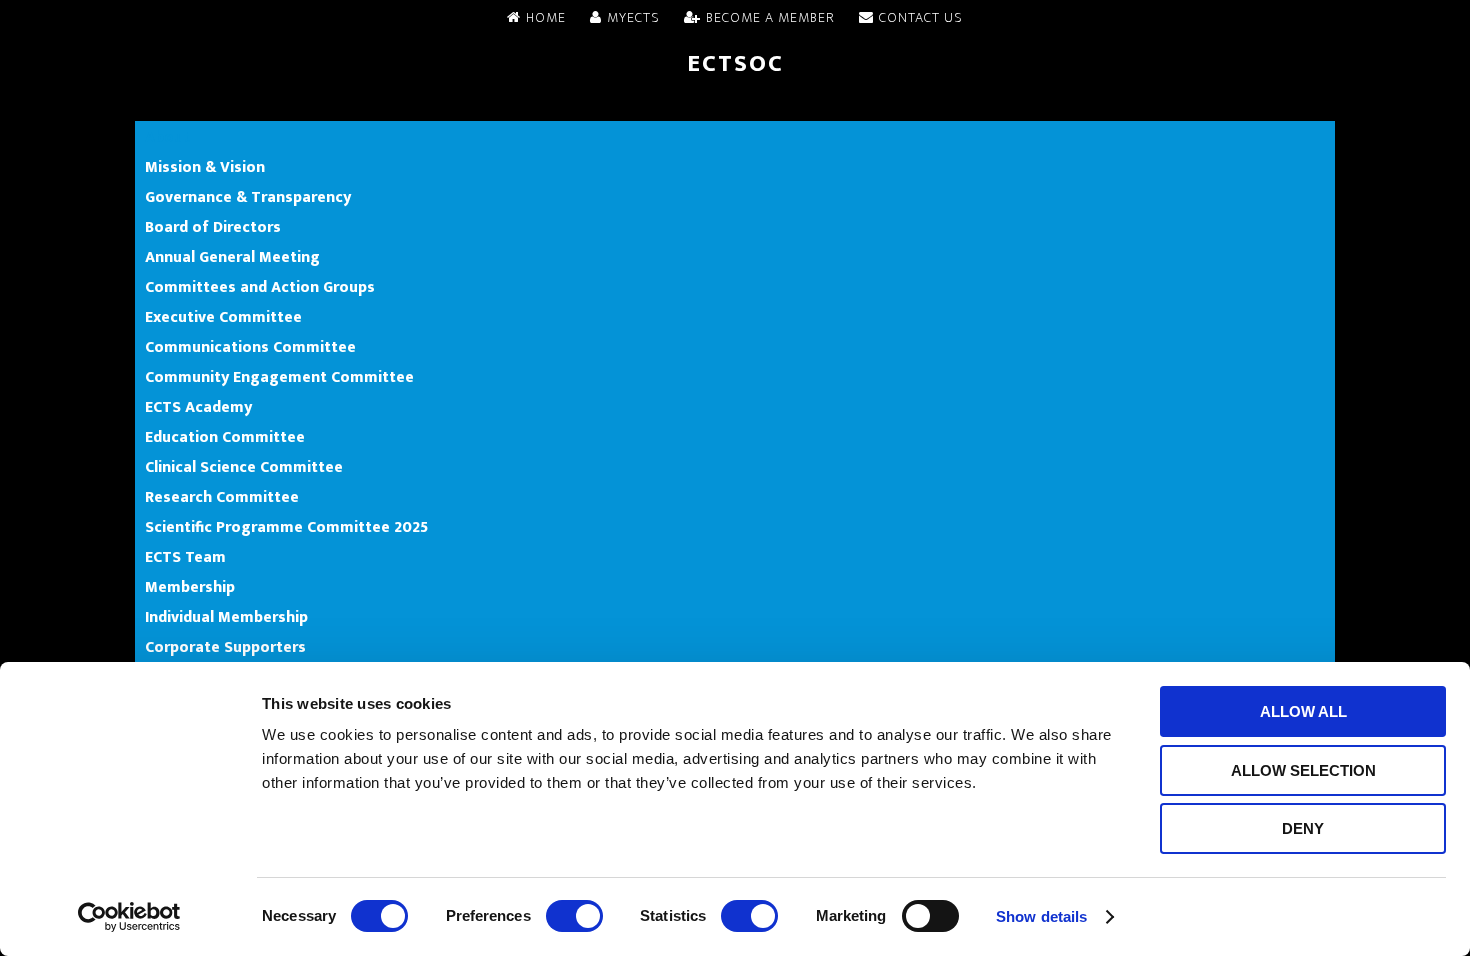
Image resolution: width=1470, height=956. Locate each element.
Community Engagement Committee (279, 377)
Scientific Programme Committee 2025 (286, 527)
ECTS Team (185, 557)
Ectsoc (735, 64)
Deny (1303, 828)
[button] (735, 106)
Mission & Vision (205, 167)
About (167, 137)
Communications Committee (250, 347)
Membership (190, 587)
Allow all (1303, 711)
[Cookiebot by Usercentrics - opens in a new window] (129, 917)
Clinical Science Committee (244, 467)
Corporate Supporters (225, 647)
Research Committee (222, 497)
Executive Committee (223, 317)
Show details (1041, 916)
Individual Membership (226, 617)
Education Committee (225, 437)
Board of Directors (213, 227)
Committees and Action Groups (260, 287)
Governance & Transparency (248, 197)
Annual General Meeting (232, 257)
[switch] (574, 916)
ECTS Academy (198, 407)
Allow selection (1303, 770)
